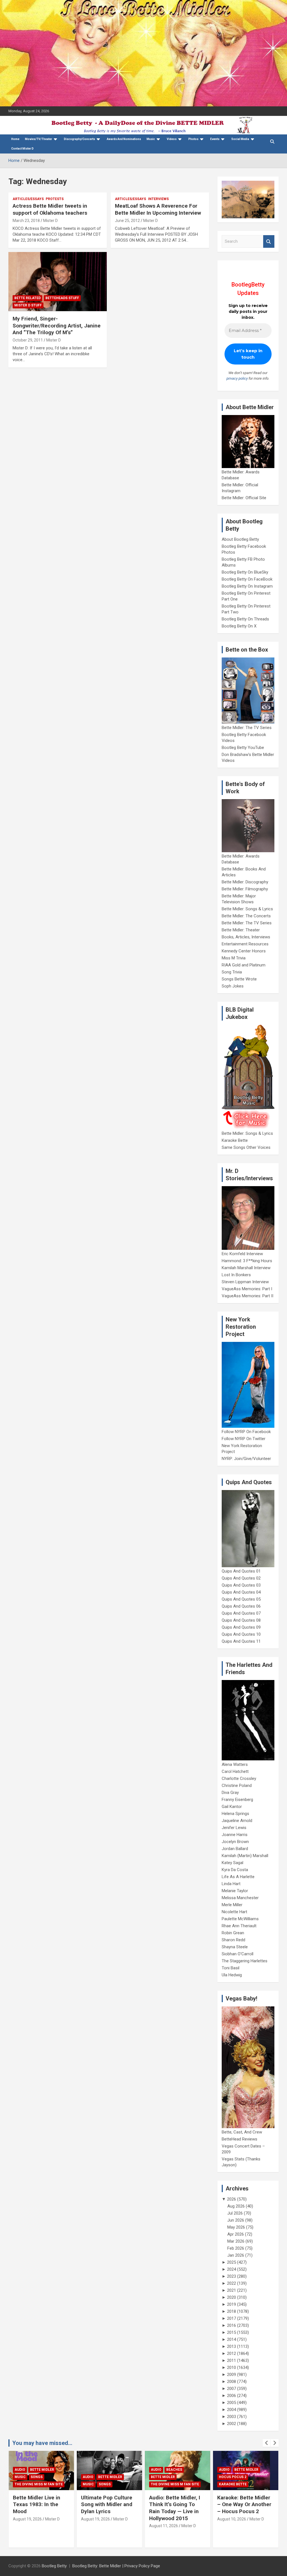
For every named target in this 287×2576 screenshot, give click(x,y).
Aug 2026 (236, 2206)
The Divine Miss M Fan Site (107, 2484)
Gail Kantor (232, 1807)
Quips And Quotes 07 (241, 1613)
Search (269, 241)
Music (151, 139)
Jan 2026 (236, 2255)
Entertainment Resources (245, 944)
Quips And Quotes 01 (241, 1571)
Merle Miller (232, 1905)
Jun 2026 (236, 2220)
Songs (37, 2484)
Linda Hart (231, 1884)
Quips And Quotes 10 (241, 1634)
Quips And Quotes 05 (241, 1599)
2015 (232, 2332)
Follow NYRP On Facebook (246, 1432)
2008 (232, 2382)
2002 (232, 2424)
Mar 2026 (236, 2241)
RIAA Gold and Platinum (244, 965)
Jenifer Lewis (234, 1828)
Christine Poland (237, 1786)
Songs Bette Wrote (239, 979)
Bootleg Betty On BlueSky (245, 572)
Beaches (106, 2470)
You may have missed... (42, 2443)
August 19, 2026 (27, 2519)
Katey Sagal (232, 1863)
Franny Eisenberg (237, 1800)
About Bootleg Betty (240, 539)
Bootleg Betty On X (239, 626)
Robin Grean (233, 1933)
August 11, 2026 (95, 2526)
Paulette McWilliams (240, 1919)
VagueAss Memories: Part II (247, 1296)
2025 (232, 2262)
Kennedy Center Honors (244, 951)
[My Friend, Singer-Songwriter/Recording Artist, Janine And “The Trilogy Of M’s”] (58, 282)
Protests (55, 199)
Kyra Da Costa (235, 1870)
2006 (232, 2396)
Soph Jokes (233, 986)
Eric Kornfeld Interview (242, 1254)
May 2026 (236, 2227)
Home (15, 139)
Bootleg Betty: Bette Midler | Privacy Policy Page (116, 2566)
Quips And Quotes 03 (241, 1585)
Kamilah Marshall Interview (246, 1268)
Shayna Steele (235, 1947)
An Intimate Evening (238, 2477)
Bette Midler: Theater (241, 930)
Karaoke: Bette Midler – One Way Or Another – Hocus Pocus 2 (176, 2504)
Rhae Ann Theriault (239, 1926)
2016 (232, 2325)
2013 (232, 2346)
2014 (232, 2339)
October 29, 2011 (28, 340)
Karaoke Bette (235, 1140)
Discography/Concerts (79, 139)
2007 (232, 2389)
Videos (172, 139)
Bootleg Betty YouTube (243, 748)
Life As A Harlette (238, 1877)
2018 (232, 2311)
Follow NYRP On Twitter (244, 1439)
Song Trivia (232, 972)
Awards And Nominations (124, 139)
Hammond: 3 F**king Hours (247, 1261)
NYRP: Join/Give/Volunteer (246, 1459)
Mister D (50, 221)
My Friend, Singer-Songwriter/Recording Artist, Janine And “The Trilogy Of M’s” (57, 326)
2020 (232, 2297)
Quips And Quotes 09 (241, 1627)
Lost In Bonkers (236, 1275)
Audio (20, 2477)
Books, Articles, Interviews (246, 937)
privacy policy (237, 378)
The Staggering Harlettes (245, 1961)
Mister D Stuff (28, 305)
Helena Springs (235, 1814)
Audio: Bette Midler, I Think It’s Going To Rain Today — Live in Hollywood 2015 (107, 2508)
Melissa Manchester (240, 1898)
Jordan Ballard (235, 1849)
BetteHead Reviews (239, 2139)
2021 (232, 2290)
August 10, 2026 (164, 2519)
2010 (232, 2368)
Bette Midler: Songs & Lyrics (247, 909)
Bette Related (27, 298)
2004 (232, 2410)
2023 (232, 2276)
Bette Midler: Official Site (244, 498)
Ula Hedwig (232, 1975)
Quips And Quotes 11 (241, 1641)
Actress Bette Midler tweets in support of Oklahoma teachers (50, 209)
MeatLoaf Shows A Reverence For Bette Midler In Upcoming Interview (158, 209)
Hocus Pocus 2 (165, 2477)
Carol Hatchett (235, 1771)
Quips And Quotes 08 (241, 1620)
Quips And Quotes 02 (241, 1578)
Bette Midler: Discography (245, 882)
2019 (232, 2304)
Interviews (158, 199)
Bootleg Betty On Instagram (247, 586)
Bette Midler (42, 2477)
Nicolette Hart (234, 1912)
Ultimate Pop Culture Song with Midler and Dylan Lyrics (39, 2504)
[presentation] (267, 2443)
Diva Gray (230, 1793)
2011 (232, 2360)
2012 (232, 2353)
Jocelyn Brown (235, 1842)
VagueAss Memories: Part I (247, 1289)
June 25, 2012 (127, 221)
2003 (232, 2417)
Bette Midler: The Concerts (246, 916)
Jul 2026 (235, 2213)
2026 (232, 2199)
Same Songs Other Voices (246, 1147)
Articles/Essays (28, 199)
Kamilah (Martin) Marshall (245, 1856)
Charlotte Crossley (239, 1779)
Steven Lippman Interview (245, 1282)
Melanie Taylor (235, 1891)
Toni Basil (231, 1968)
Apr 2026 (236, 2234)
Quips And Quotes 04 (241, 1592)
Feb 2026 (236, 2248)
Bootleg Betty (54, 2566)
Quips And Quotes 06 (241, 1606)
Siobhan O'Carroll (238, 1954)
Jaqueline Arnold (237, 1821)
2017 (232, 2318)
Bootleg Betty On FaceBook (247, 579)
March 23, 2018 (26, 221)
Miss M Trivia (234, 958)
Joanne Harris (235, 1835)
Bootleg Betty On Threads (245, 619)
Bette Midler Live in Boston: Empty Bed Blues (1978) (241, 2504)
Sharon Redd (233, 1940)
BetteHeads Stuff (62, 298)
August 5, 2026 (231, 2519)
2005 (232, 2403)
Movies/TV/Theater (39, 139)
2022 (232, 2283)
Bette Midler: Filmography (245, 889)
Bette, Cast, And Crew (242, 2132)
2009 (232, 2375)
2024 (232, 2269)
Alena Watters (235, 1764)
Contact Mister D (22, 149)
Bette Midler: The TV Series (247, 728)
